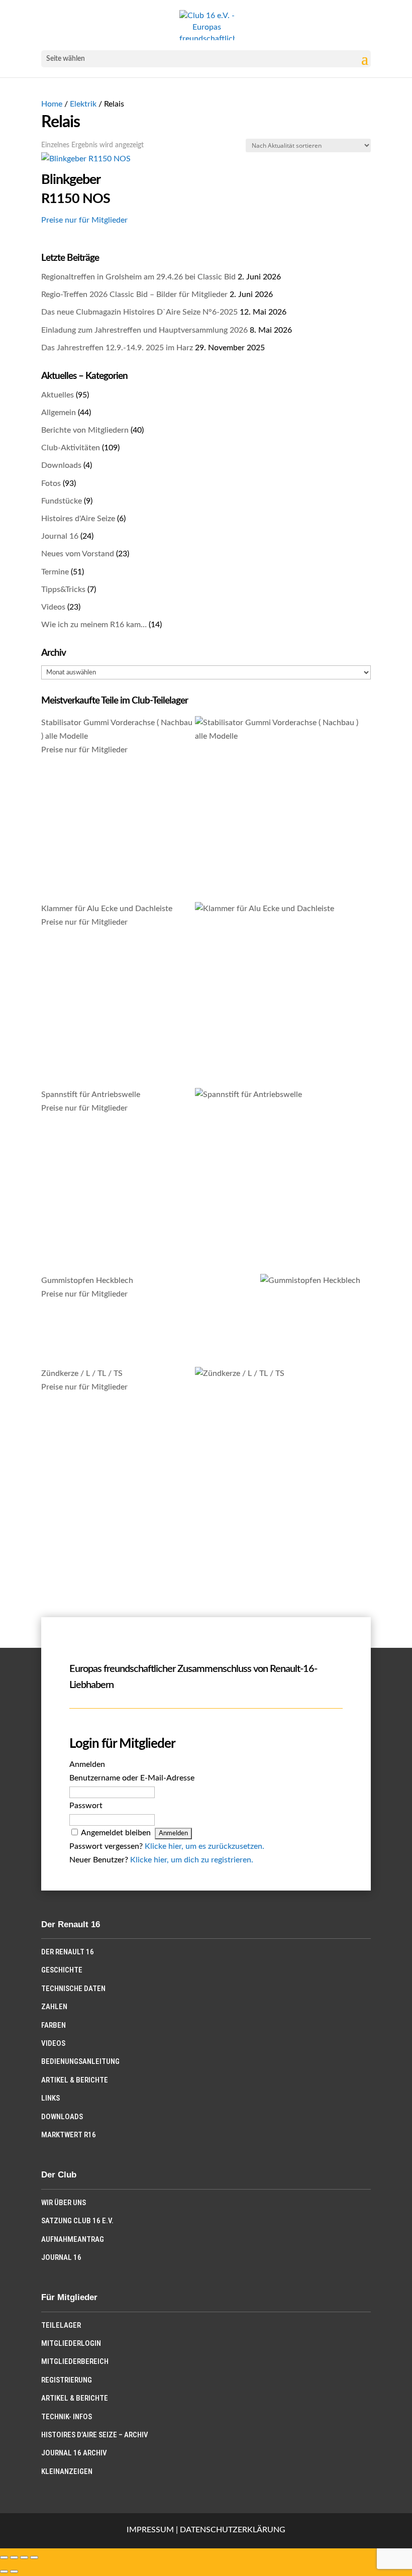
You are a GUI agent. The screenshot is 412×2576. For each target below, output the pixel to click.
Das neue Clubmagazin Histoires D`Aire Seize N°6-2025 (139, 312)
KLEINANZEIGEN (67, 2471)
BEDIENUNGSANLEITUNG (80, 2061)
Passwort (86, 1806)
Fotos (51, 483)
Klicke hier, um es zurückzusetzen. (204, 1846)
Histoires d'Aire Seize (78, 519)
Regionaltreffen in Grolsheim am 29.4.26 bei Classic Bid (138, 277)
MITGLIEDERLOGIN (71, 2343)
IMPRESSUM (150, 2530)
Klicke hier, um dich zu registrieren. (192, 1860)
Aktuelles (58, 395)
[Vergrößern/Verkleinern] (4, 2557)
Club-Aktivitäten (71, 448)
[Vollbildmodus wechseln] (14, 2557)
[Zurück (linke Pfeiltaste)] (4, 2571)
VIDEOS (53, 2043)
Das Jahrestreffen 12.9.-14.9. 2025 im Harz (117, 348)
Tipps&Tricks (63, 589)
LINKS (50, 2098)
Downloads (61, 465)
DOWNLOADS (62, 2117)
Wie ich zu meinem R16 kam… (94, 625)
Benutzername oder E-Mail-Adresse (132, 1778)
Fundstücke (62, 501)
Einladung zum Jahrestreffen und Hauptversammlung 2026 (144, 330)
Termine (55, 572)
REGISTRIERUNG (67, 2380)
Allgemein (59, 413)
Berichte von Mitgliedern (85, 430)
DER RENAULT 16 (68, 1952)
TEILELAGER (61, 2325)
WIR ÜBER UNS (64, 2203)
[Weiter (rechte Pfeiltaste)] (14, 2571)
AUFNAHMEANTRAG (73, 2239)
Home (52, 104)
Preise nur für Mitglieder (84, 220)
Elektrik (83, 104)
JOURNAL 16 (61, 2257)
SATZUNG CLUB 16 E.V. (77, 2221)
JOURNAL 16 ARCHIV (74, 2453)
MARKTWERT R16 (69, 2135)
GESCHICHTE (62, 1970)
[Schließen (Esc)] (34, 2557)
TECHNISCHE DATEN (73, 1989)
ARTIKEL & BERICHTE (75, 2080)
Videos (53, 607)
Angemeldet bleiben (116, 1833)
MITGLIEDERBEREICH (75, 2361)
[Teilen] (24, 2557)
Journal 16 (60, 536)
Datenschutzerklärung (233, 2530)
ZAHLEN (54, 2007)
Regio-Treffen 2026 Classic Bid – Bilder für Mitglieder (134, 294)
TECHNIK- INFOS (67, 2417)
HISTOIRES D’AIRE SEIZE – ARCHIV (95, 2435)
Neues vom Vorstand (78, 554)
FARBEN (54, 2025)
